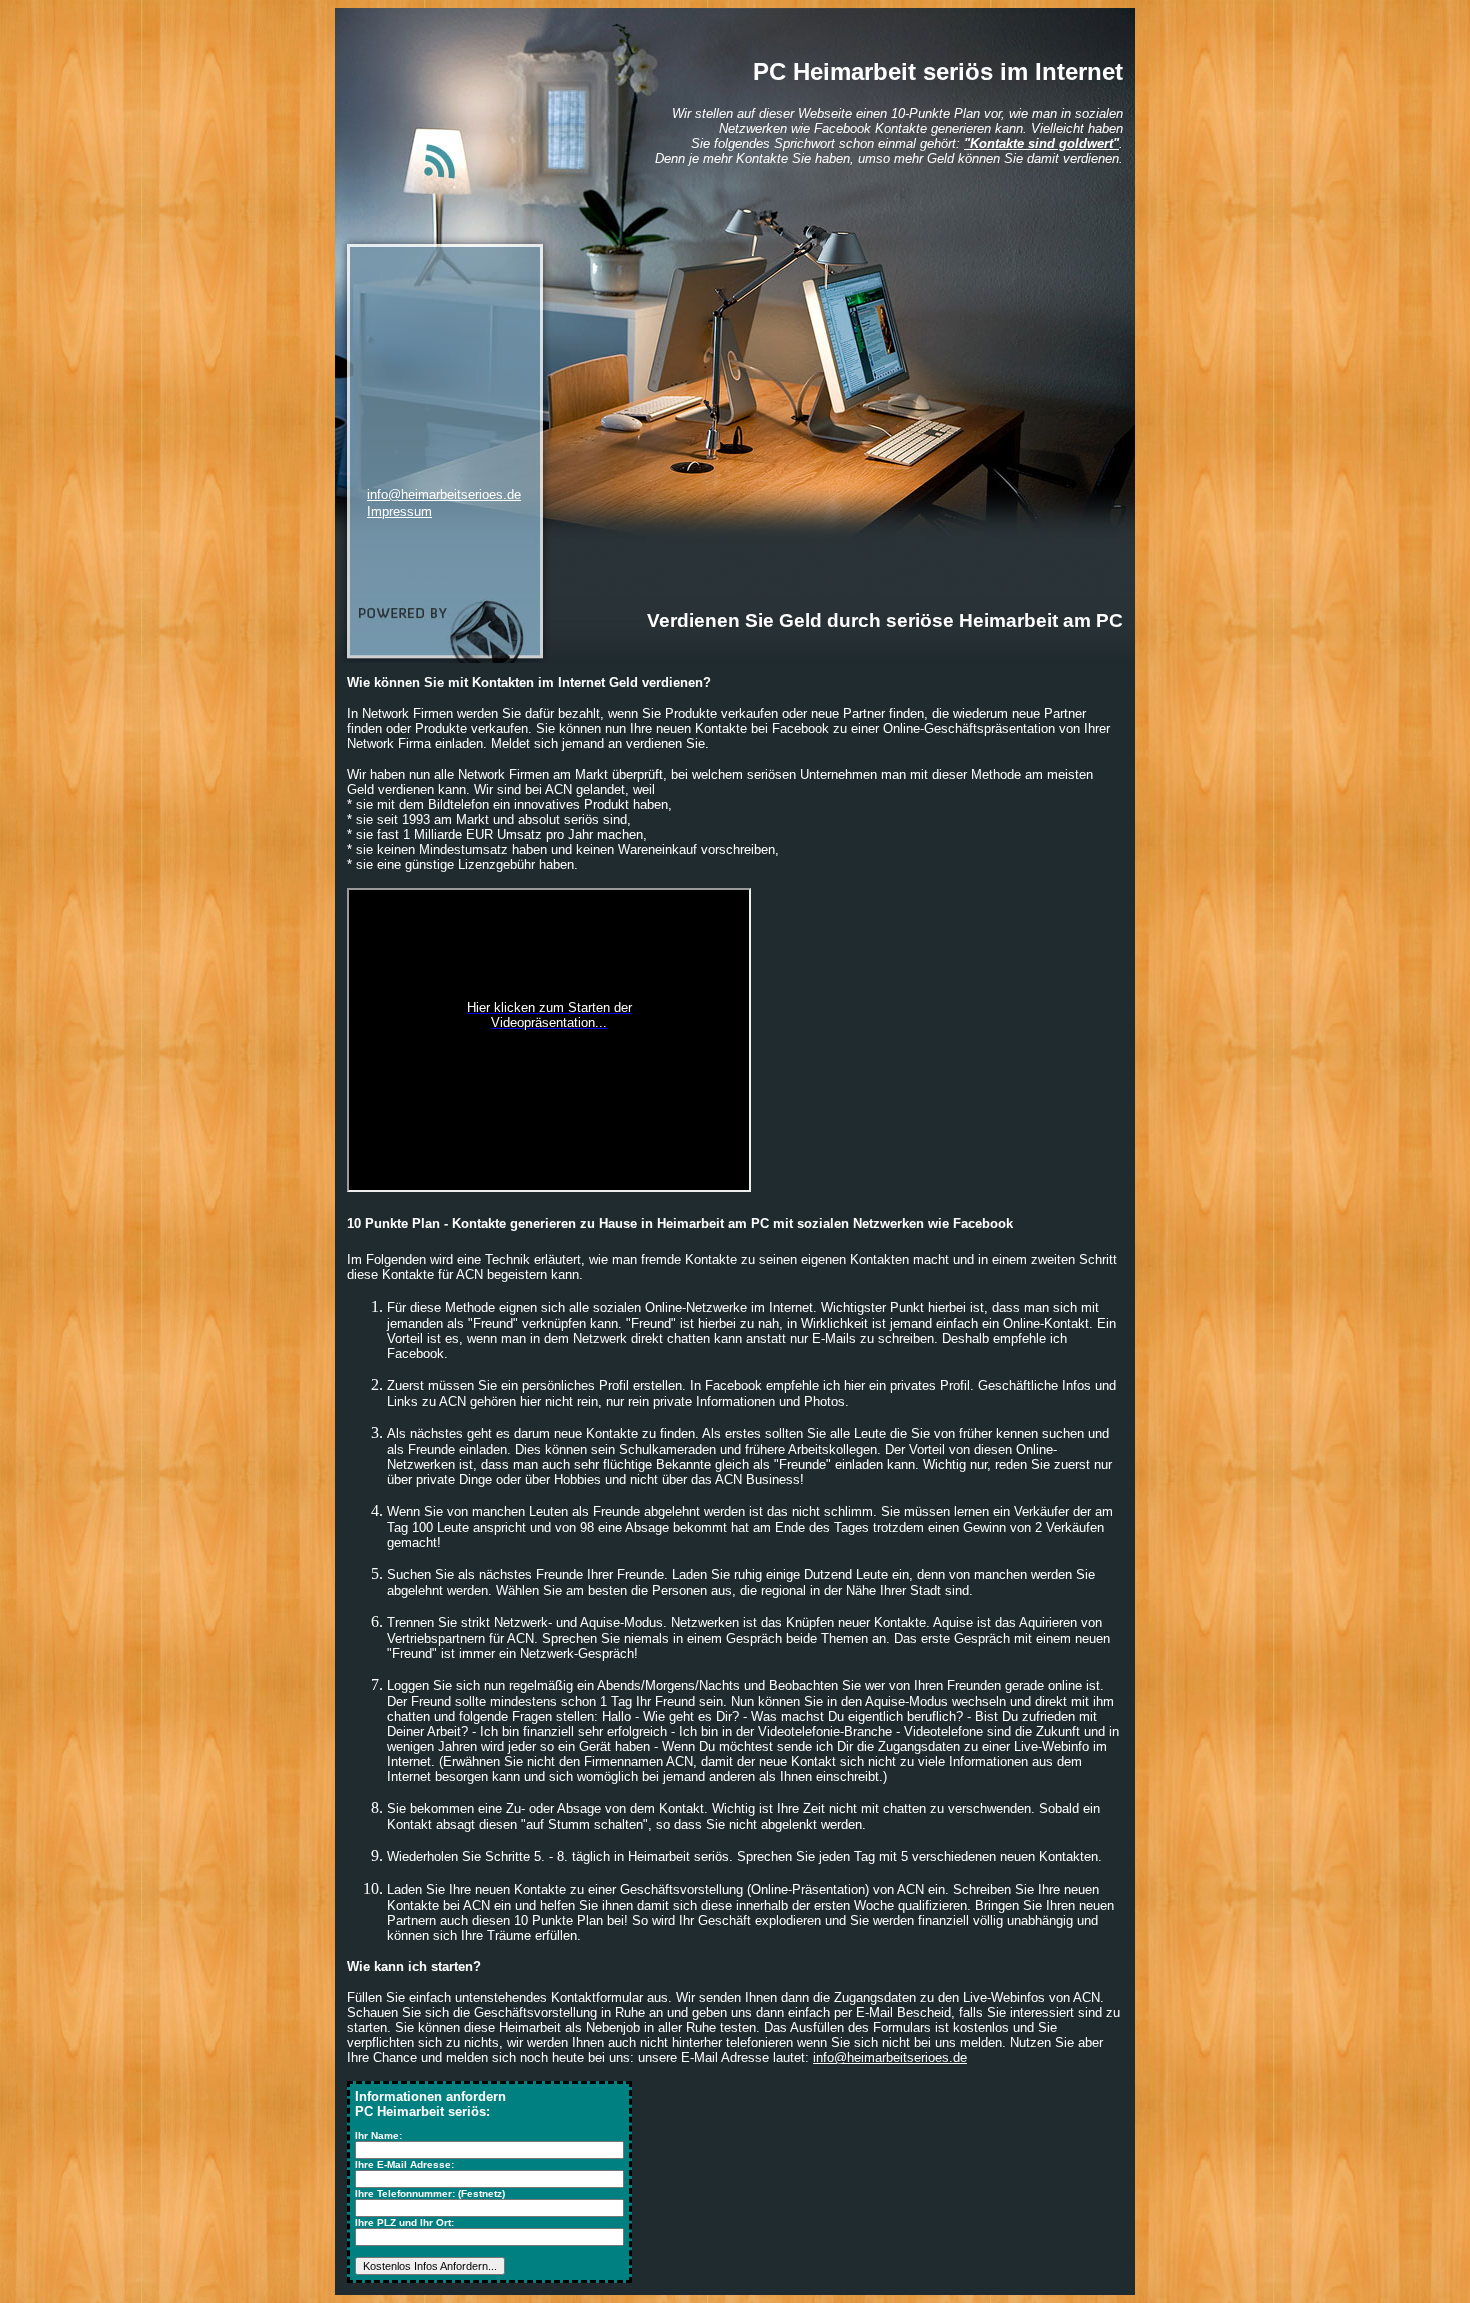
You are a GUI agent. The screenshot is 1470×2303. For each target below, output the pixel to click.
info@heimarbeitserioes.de (444, 494)
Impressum (399, 511)
